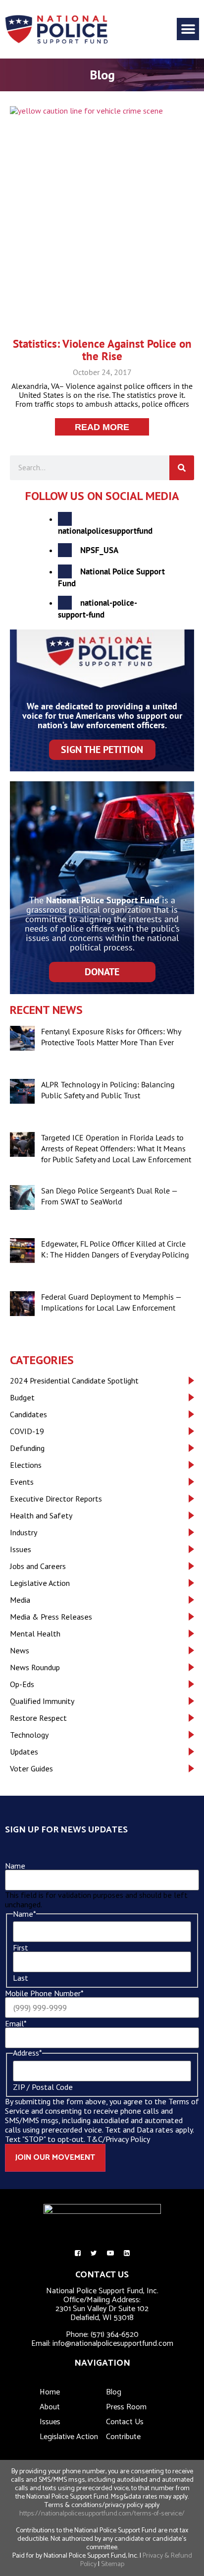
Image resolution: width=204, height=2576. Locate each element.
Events (22, 1482)
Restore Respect (38, 1718)
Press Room (126, 2407)
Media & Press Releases (51, 1617)
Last (21, 1978)
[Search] (182, 468)
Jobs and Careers (38, 1566)
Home (50, 2392)
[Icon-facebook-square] (78, 2253)
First (21, 1948)
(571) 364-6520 (115, 2335)
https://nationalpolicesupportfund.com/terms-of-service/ (102, 2514)
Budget (22, 1397)
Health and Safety (41, 1515)
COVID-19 (27, 1431)
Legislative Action (40, 1583)
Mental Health (35, 1634)
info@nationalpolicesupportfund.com (113, 2344)
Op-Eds (22, 1684)
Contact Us (125, 2422)
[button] (188, 29)
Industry (24, 1532)
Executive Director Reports (56, 1499)
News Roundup (35, 1667)
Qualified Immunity (42, 1701)
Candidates (28, 1414)
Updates (24, 1752)
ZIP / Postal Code (43, 2087)
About (50, 2407)
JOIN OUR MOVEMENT (55, 2158)
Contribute (123, 2437)
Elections (26, 1465)
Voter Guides (31, 1768)
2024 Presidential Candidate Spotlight (74, 1381)
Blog (114, 2392)
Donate (102, 972)
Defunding (27, 1448)
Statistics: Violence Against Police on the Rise (102, 350)
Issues (21, 1549)
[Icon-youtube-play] (110, 2253)
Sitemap (113, 2564)
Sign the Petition (102, 750)
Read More (102, 427)
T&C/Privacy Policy (118, 2139)
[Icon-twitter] (94, 2253)
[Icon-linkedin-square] (127, 2253)
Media (20, 1600)
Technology (29, 1735)
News (20, 1650)
